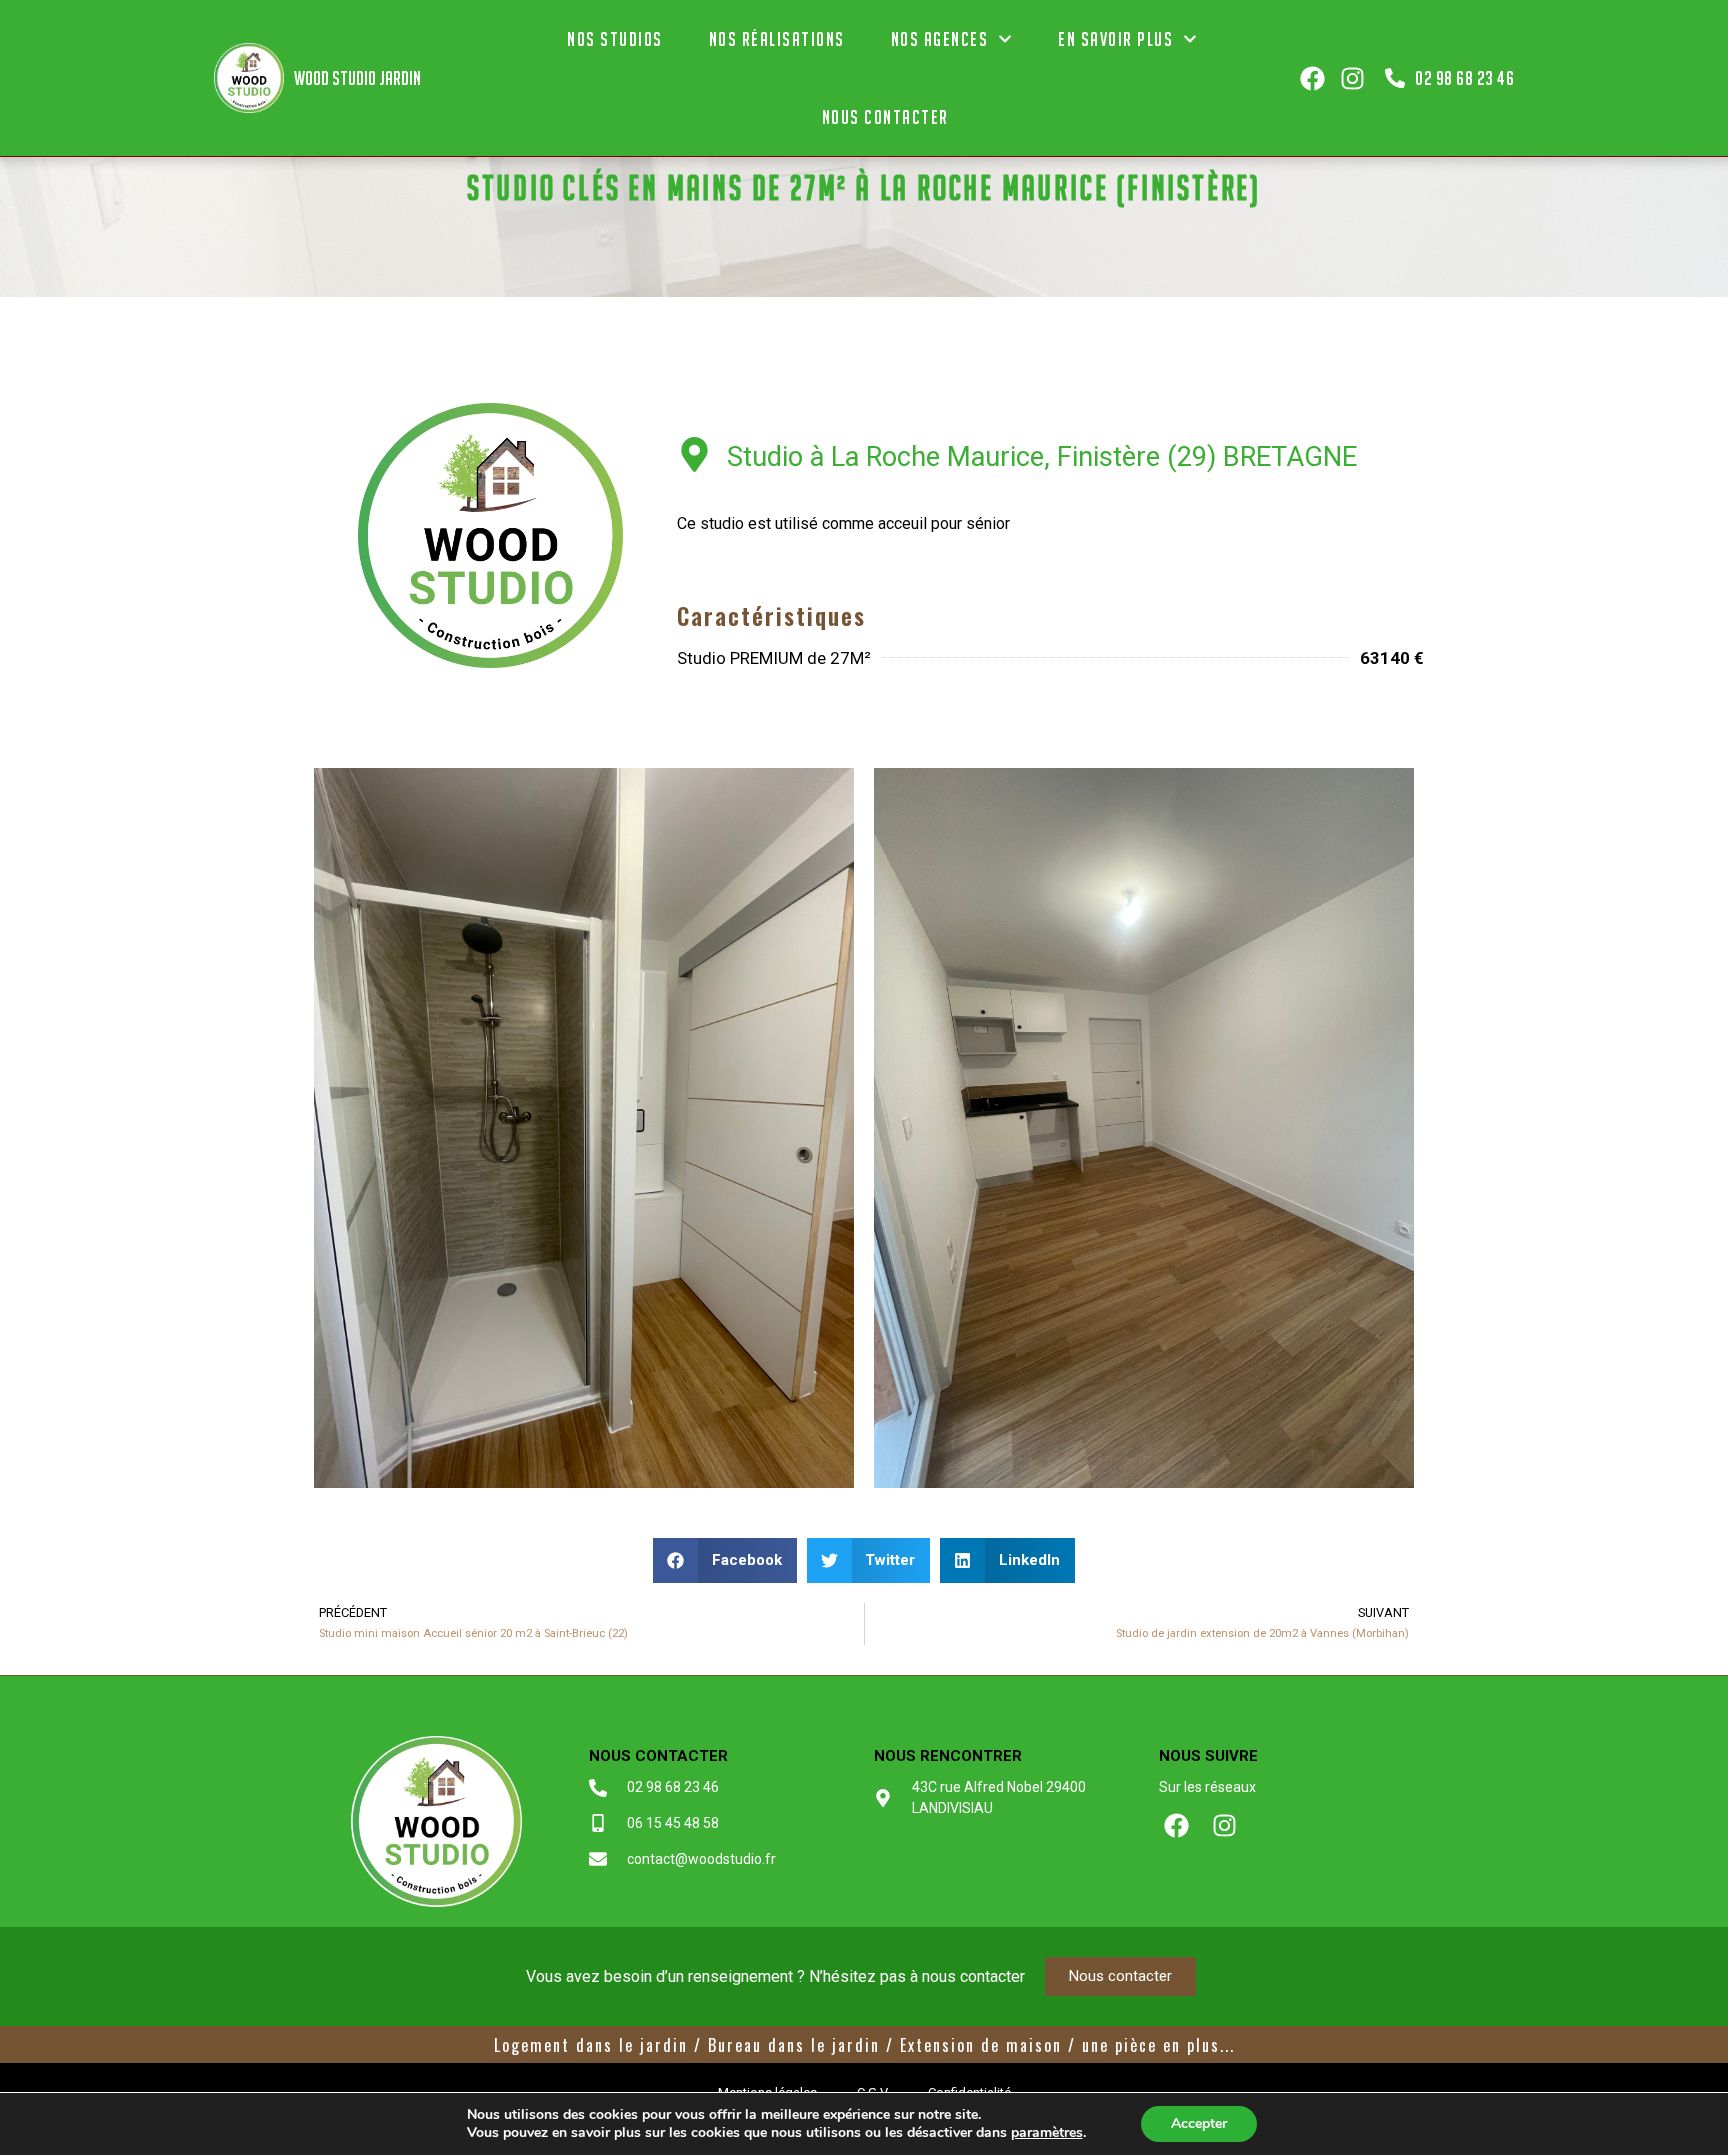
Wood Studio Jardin (357, 78)
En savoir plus (1115, 39)
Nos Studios (615, 39)
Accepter (1199, 2123)
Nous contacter (885, 117)
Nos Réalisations (777, 39)
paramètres (1047, 2133)
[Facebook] (1312, 78)
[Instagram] (1352, 78)
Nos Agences (940, 39)
